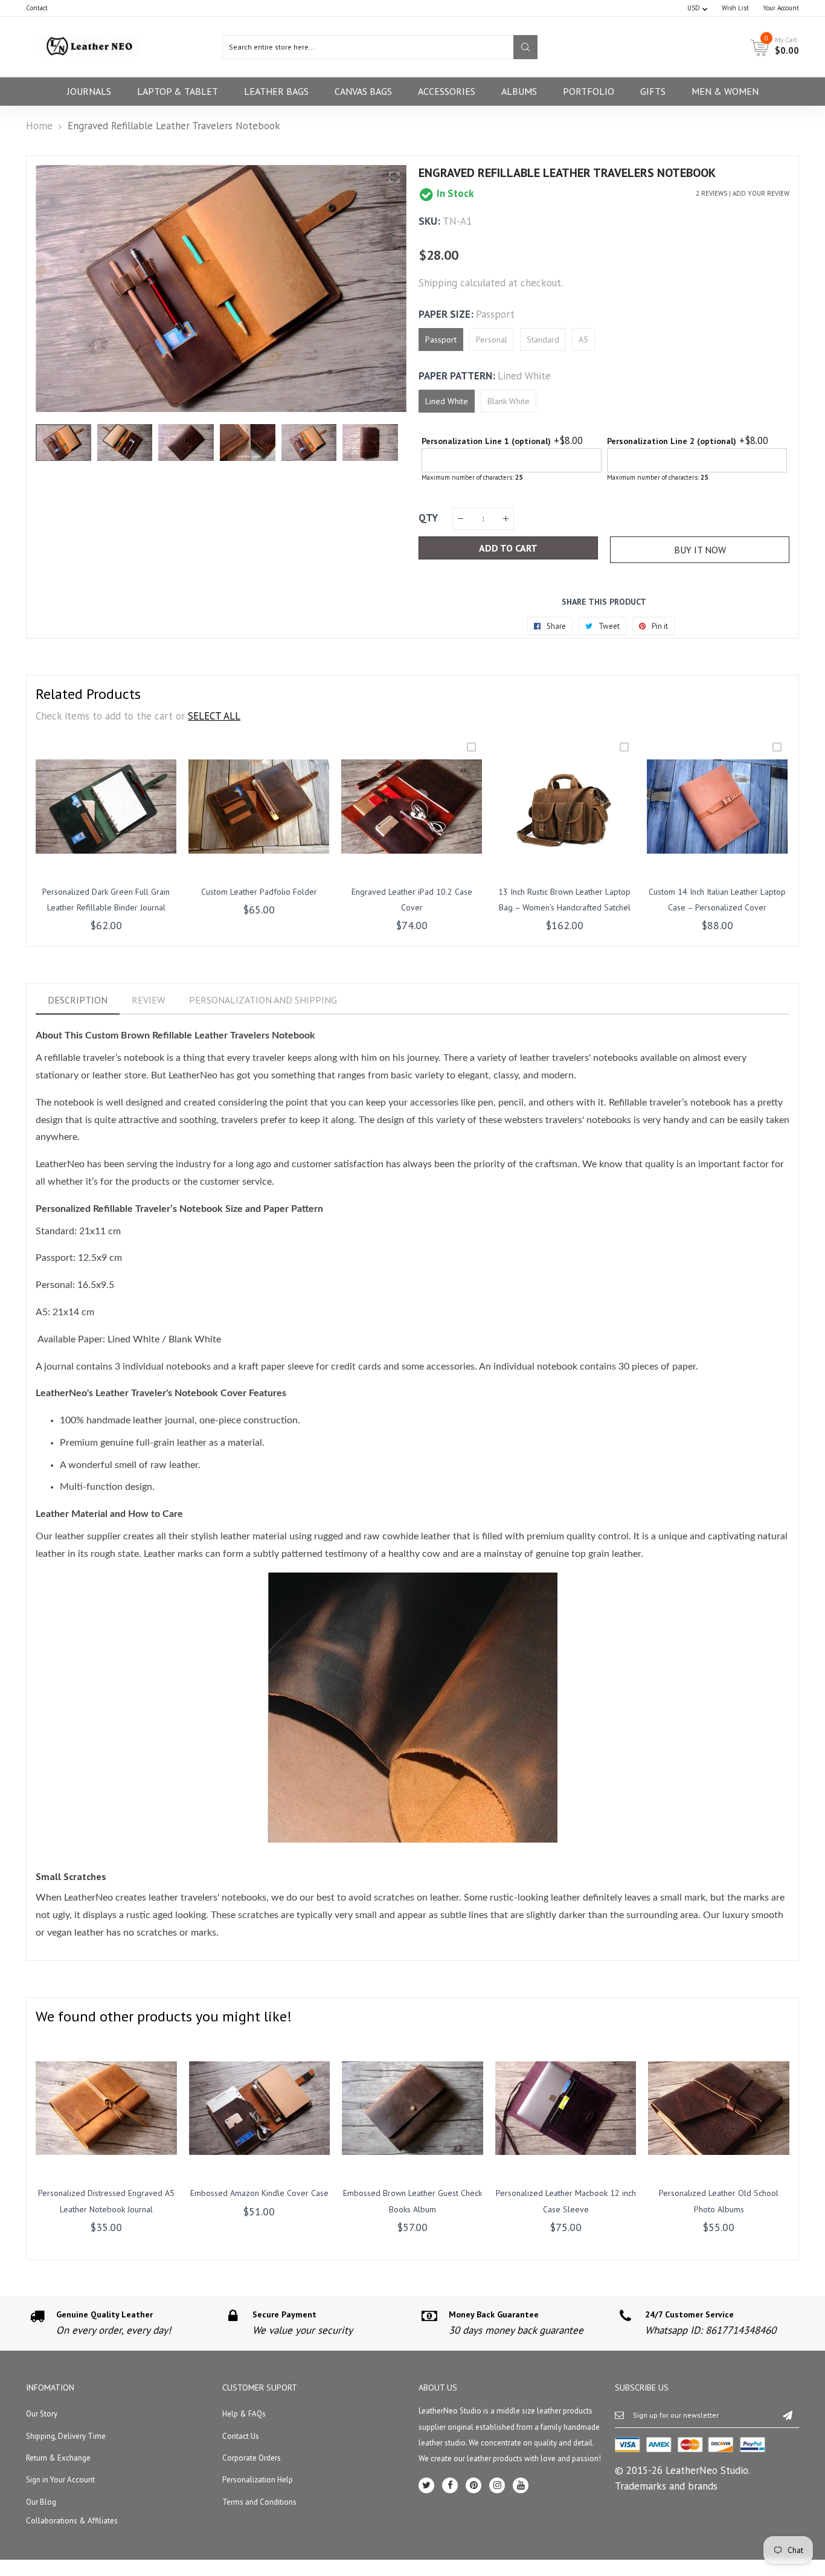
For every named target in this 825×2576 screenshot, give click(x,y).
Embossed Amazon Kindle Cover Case (259, 2193)
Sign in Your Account (60, 2480)
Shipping (438, 283)
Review (148, 1000)
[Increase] (506, 519)
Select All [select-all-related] (214, 716)
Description (78, 1000)
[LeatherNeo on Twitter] (426, 2485)
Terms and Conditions (259, 2502)
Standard (543, 340)
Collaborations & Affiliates (72, 2521)
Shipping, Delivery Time (66, 2436)
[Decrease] (461, 519)
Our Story (42, 2414)
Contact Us (241, 2436)
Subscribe (788, 2415)
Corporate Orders (252, 2458)
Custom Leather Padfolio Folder (259, 892)
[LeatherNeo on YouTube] (521, 2485)
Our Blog (41, 2502)
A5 (583, 340)
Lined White (447, 401)
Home (39, 126)
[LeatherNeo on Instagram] (497, 2485)
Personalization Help (258, 2480)
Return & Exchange (58, 2458)
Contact (37, 8)
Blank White (509, 401)
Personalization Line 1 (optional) (486, 441)
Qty (428, 518)
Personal (492, 340)
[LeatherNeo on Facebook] (450, 2485)
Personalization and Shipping (263, 1000)
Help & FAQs (244, 2414)
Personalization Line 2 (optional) (672, 441)
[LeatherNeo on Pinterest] (473, 2485)
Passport (441, 340)
